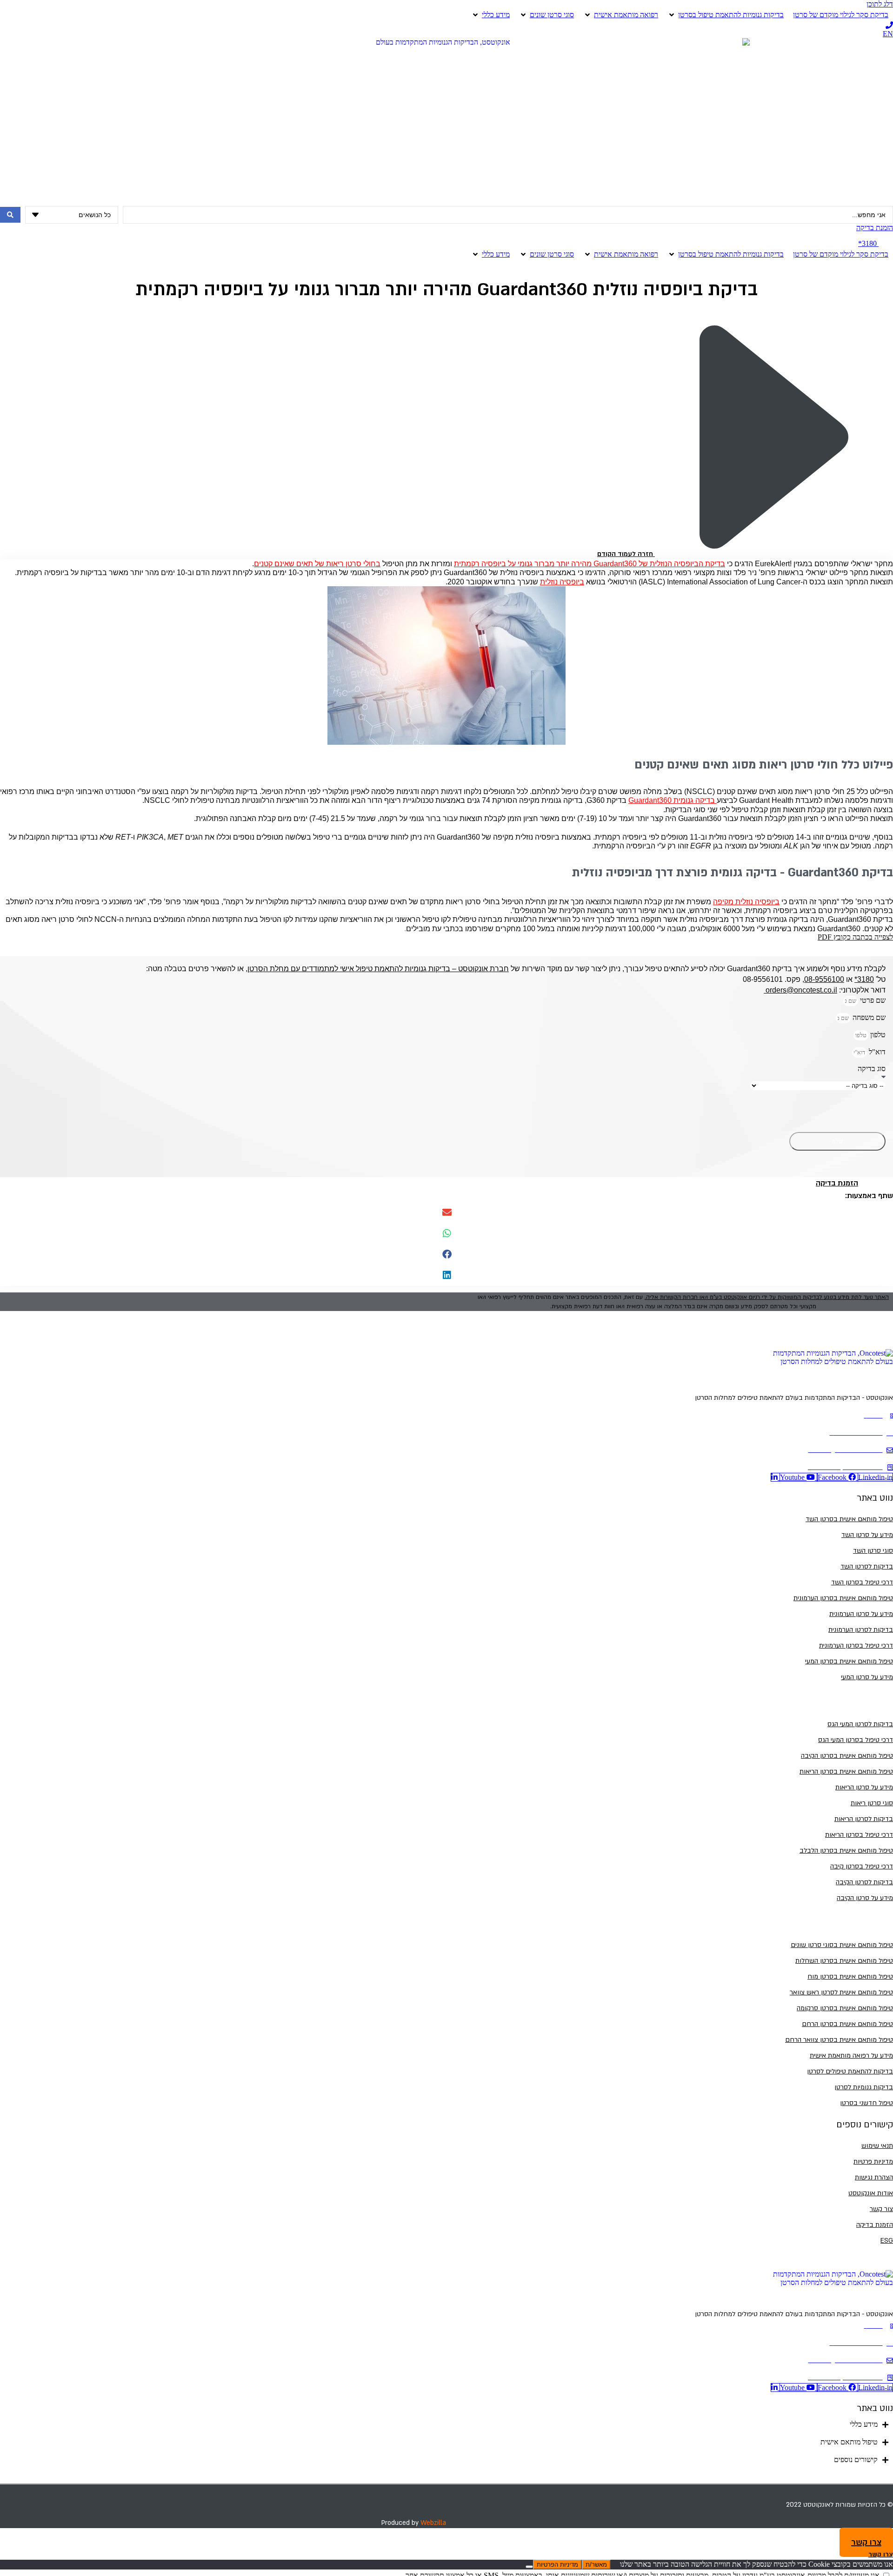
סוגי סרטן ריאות (872, 1803)
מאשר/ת (596, 2565)
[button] (446, 1213)
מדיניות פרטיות (873, 2162)
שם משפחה (868, 1017)
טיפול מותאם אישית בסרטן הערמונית (843, 1598)
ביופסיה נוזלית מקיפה (746, 902)
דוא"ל (876, 1052)
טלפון (877, 1035)
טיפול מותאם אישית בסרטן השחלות (844, 1961)
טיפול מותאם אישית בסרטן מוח (850, 1977)
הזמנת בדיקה (875, 2225)
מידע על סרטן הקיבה (865, 1898)
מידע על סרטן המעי (867, 1677)
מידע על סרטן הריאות (864, 1787)
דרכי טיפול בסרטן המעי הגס (856, 1740)
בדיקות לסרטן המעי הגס (860, 1724)
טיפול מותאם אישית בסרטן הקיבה (847, 1756)
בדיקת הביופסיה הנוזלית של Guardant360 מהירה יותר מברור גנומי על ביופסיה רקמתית (590, 564)
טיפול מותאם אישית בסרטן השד (849, 1519)
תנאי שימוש (877, 2146)
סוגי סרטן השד (873, 1551)
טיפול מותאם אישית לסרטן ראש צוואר (841, 1992)
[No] (529, 2567)
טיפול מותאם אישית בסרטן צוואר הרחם (839, 2040)
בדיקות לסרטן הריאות (864, 1819)
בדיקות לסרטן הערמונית (861, 1630)
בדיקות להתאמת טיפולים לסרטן (850, 2071)
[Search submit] (10, 215)
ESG (887, 2241)
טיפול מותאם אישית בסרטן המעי (849, 1661)
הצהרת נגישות (874, 2177)
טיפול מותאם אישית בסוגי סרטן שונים (842, 1945)
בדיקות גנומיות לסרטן (864, 2087)
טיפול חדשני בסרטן (866, 2103)
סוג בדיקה (872, 1069)
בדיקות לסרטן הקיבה (864, 1882)
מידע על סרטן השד (867, 1535)
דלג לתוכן (880, 4)
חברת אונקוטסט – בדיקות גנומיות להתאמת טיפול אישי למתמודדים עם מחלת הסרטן (378, 969)
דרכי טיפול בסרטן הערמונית (856, 1646)
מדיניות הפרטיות (557, 2565)
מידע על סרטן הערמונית (861, 1614)
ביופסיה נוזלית (562, 582)
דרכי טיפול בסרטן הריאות (859, 1835)
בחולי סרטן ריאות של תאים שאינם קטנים (317, 564)
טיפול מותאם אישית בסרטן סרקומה (845, 2008)
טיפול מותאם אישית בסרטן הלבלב (846, 1851)
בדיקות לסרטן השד (867, 1566)
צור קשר (881, 2209)
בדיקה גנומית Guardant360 (673, 800)
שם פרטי (872, 1000)
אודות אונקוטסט (871, 2193)
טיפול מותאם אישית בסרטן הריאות (846, 1771)
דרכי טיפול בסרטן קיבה (862, 1866)
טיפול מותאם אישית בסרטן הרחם (847, 2024)
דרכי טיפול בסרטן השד (862, 1582)
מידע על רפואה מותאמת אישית (851, 2056)
